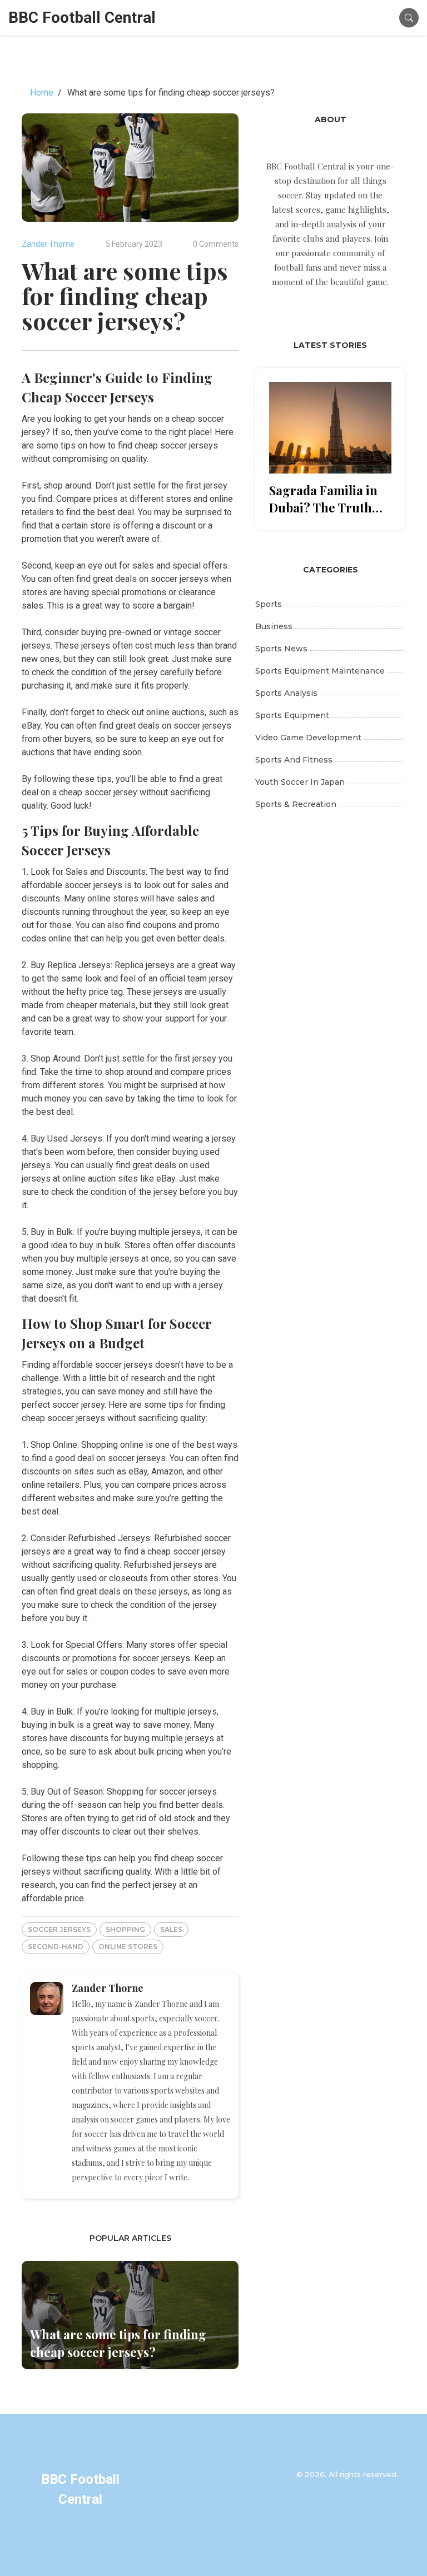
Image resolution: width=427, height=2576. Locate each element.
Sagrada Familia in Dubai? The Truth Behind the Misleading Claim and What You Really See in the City (327, 499)
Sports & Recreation (296, 804)
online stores (128, 1947)
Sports (269, 604)
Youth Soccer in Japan (300, 782)
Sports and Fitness (294, 760)
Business (274, 626)
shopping (125, 1929)
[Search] (409, 18)
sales (171, 1929)
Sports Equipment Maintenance (320, 671)
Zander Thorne (48, 244)
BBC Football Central (82, 18)
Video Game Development (308, 738)
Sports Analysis (286, 693)
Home (42, 93)
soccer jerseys (59, 1929)
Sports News (281, 649)
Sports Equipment (292, 715)
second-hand (56, 1947)
